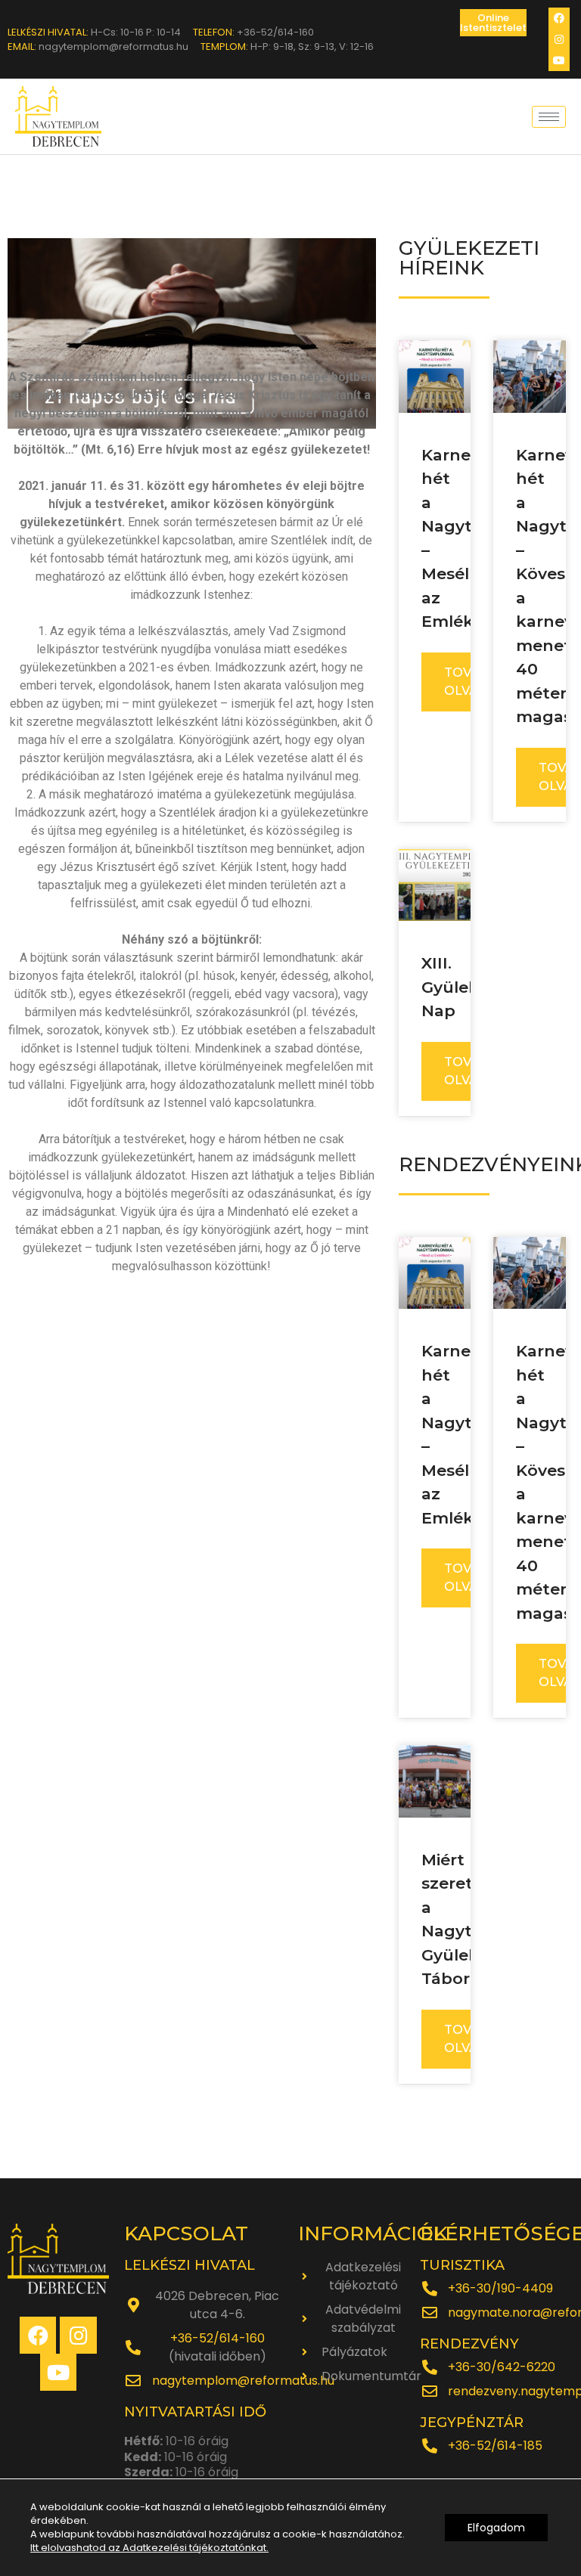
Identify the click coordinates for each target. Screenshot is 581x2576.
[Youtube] (559, 60)
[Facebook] (559, 18)
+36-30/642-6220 (502, 2367)
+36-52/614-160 (217, 2338)
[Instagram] (559, 39)
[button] (493, 23)
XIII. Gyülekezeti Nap (470, 987)
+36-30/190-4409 (500, 2288)
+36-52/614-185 (495, 2446)
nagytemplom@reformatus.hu (243, 2381)
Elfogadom (496, 2528)
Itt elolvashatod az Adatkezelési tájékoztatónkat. (149, 2548)
